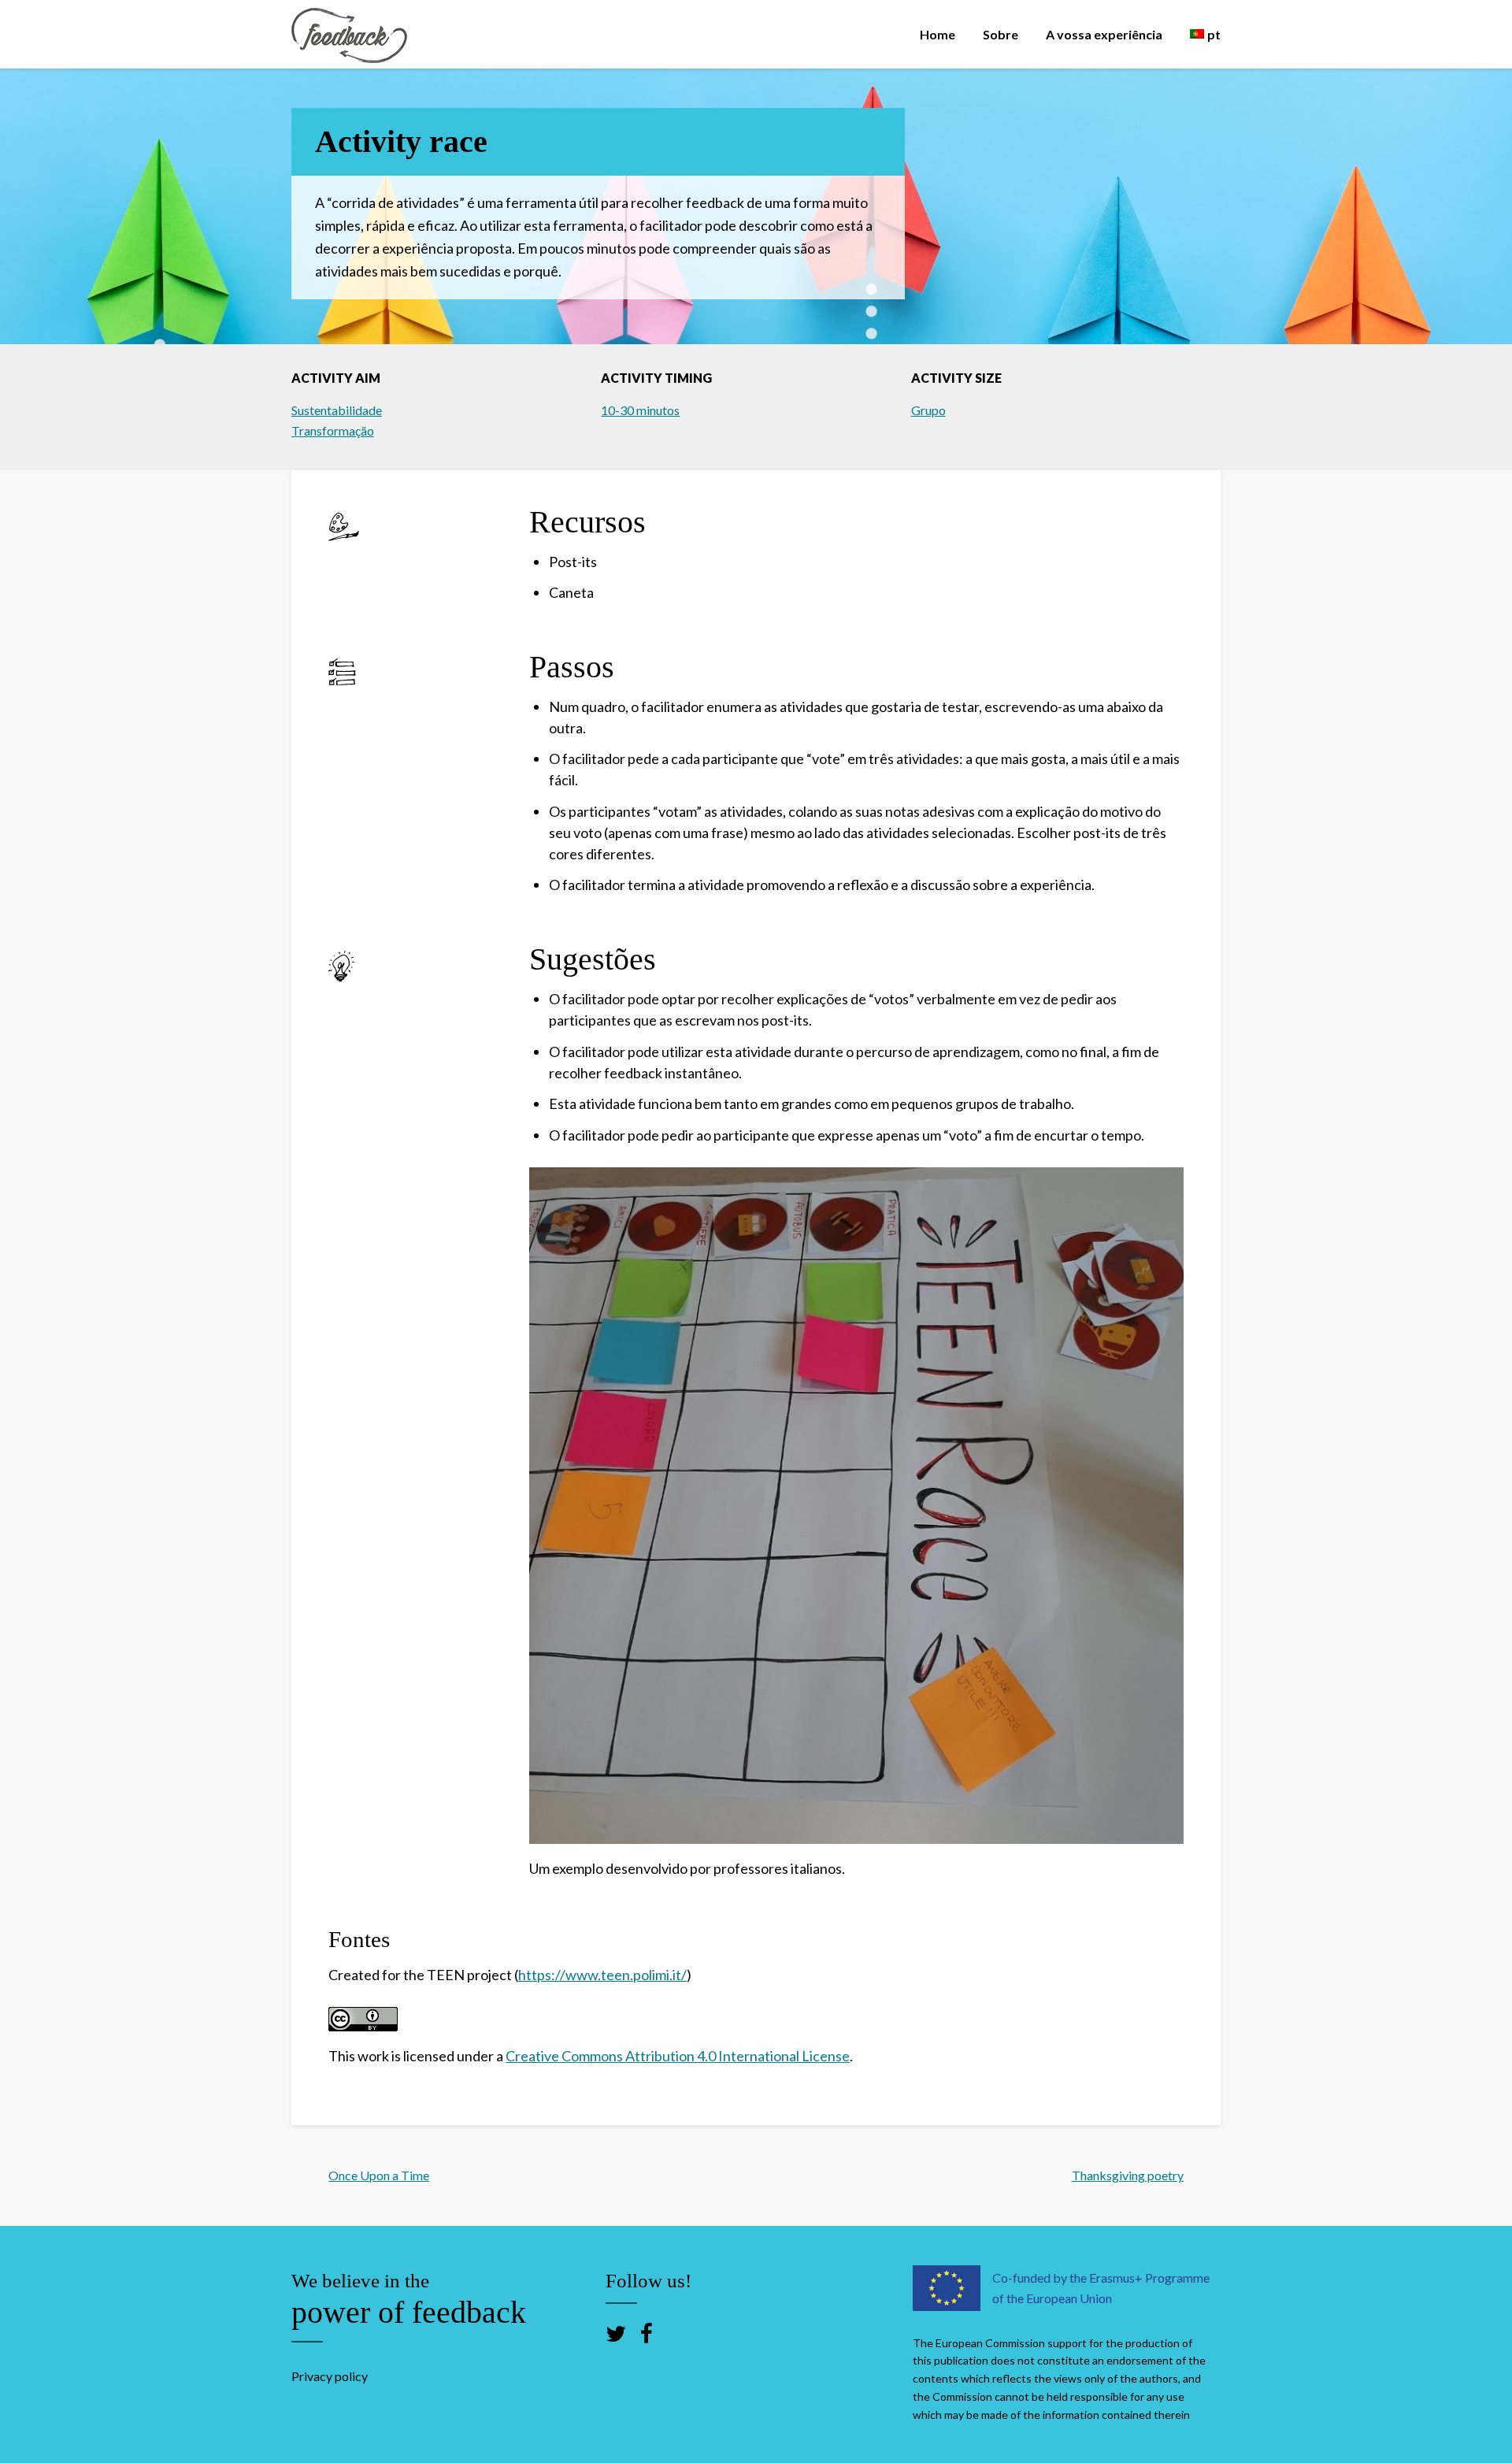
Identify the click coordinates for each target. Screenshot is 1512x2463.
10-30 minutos (640, 410)
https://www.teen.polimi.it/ (602, 1975)
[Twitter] (616, 2333)
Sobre (1001, 34)
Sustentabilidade (337, 410)
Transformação (333, 430)
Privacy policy (330, 2376)
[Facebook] (647, 2333)
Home (938, 34)
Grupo (928, 410)
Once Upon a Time (379, 2175)
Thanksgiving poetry (1128, 2175)
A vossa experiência (1104, 34)
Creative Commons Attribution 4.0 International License (678, 2056)
